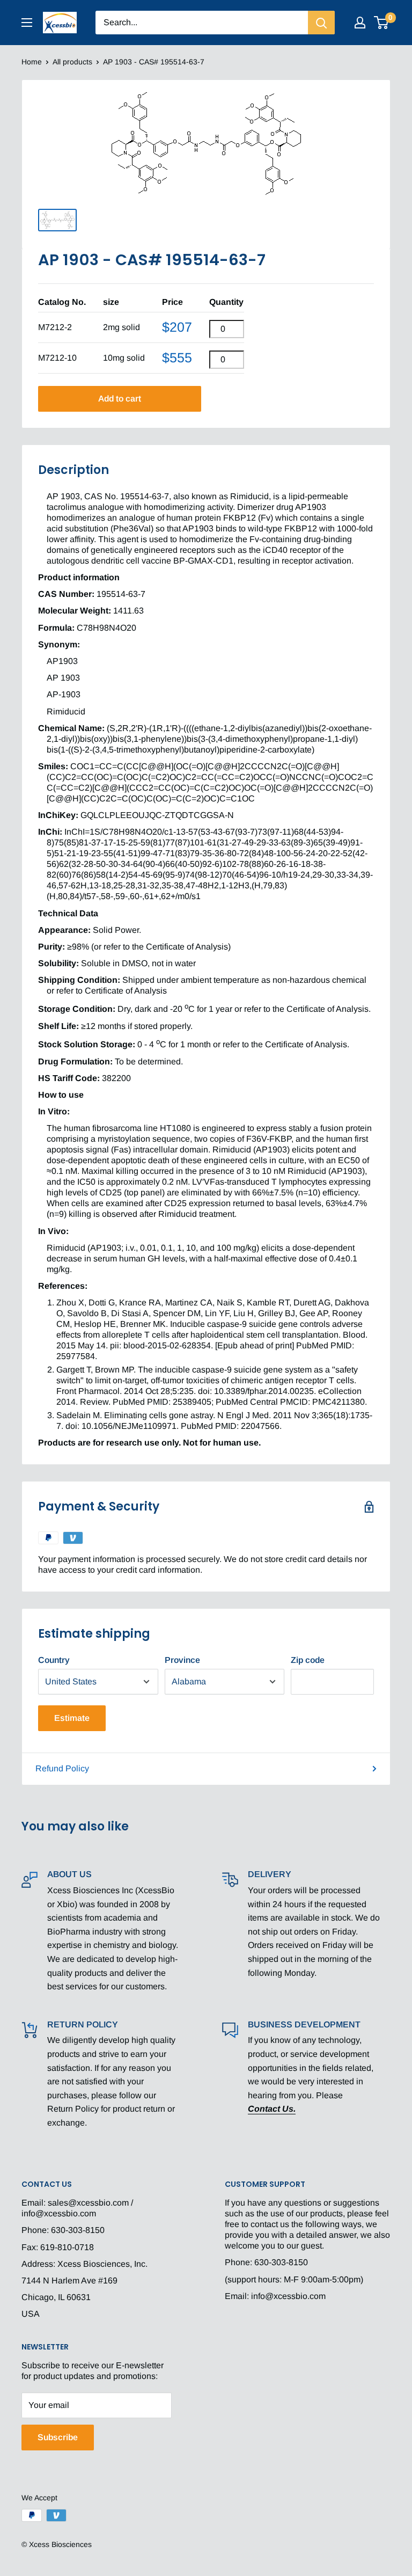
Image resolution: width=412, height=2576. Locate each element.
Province (182, 1660)
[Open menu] (27, 23)
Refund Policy (62, 1768)
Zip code (308, 1660)
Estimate (72, 1718)
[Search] (321, 23)
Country (54, 1660)
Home (32, 62)
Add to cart (120, 399)
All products (72, 62)
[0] (382, 23)
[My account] (360, 23)
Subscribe (58, 2437)
